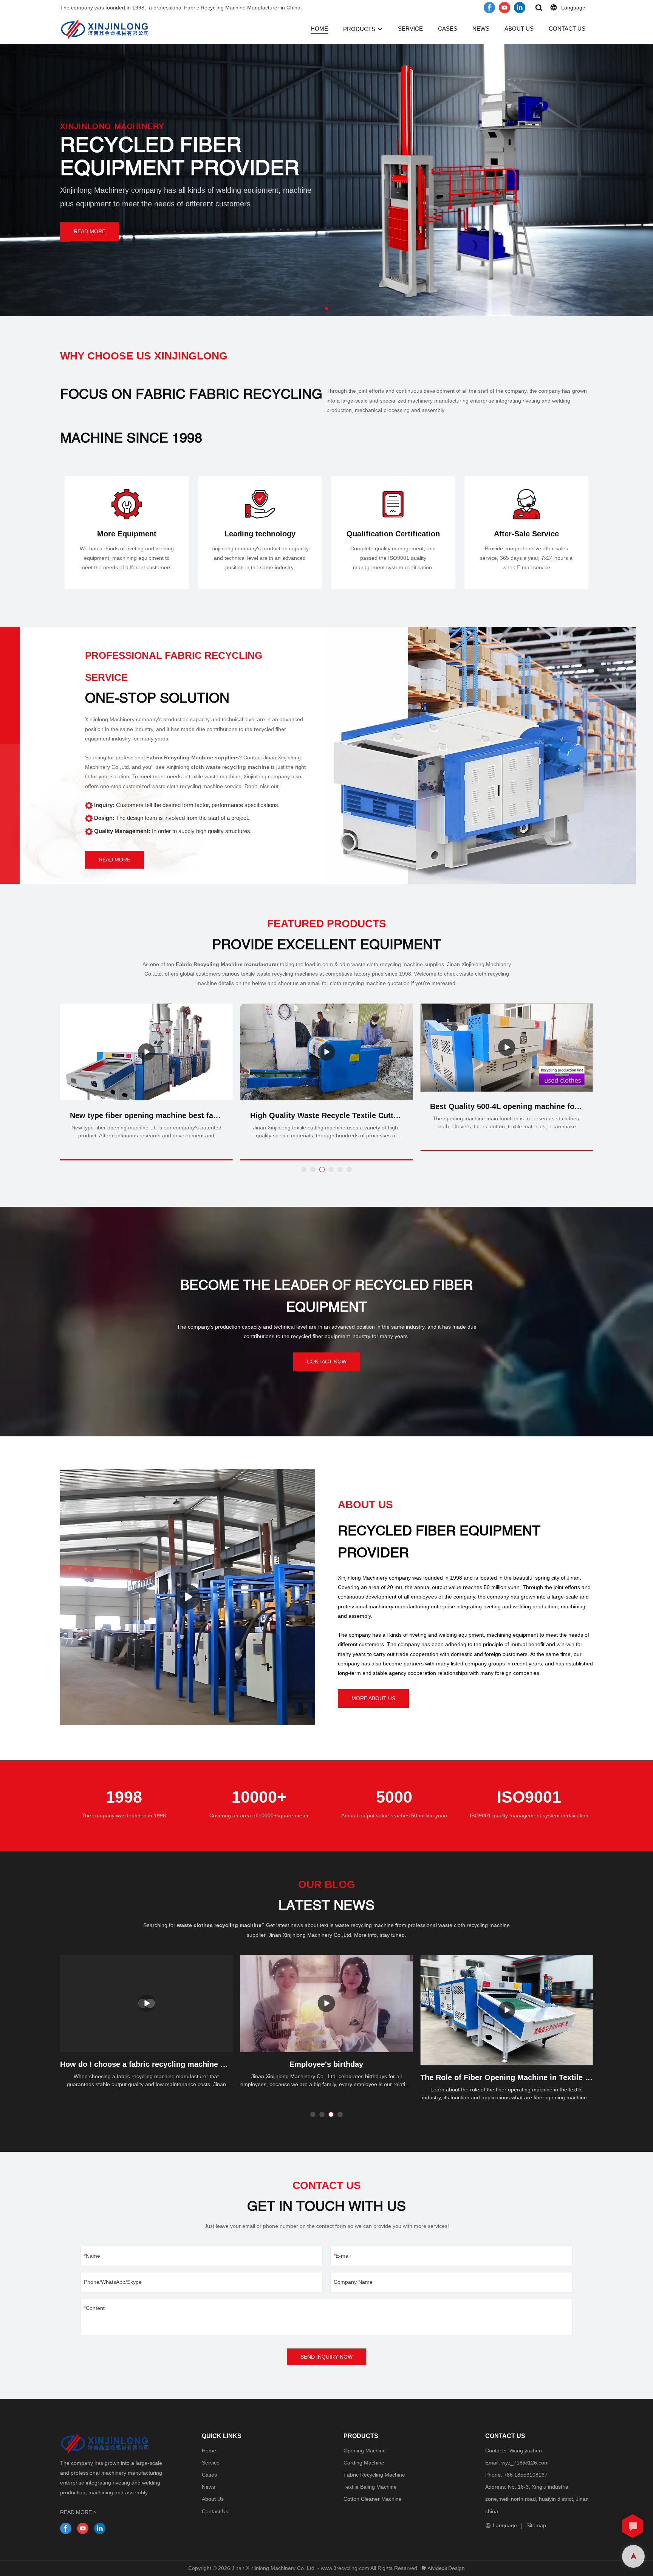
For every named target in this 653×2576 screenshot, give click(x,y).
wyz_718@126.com (525, 2463)
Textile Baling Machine (370, 2487)
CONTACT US (567, 29)
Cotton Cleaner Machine (373, 2499)
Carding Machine (364, 2463)
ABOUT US (519, 29)
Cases (209, 2475)
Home (209, 2451)
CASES (448, 29)
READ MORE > (78, 2512)
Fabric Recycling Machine (374, 2475)
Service (211, 2463)
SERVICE (410, 29)
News (208, 2487)
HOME (319, 29)
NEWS (481, 29)
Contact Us (215, 2511)
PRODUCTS (359, 29)
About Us (213, 2499)
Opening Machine (365, 2451)
